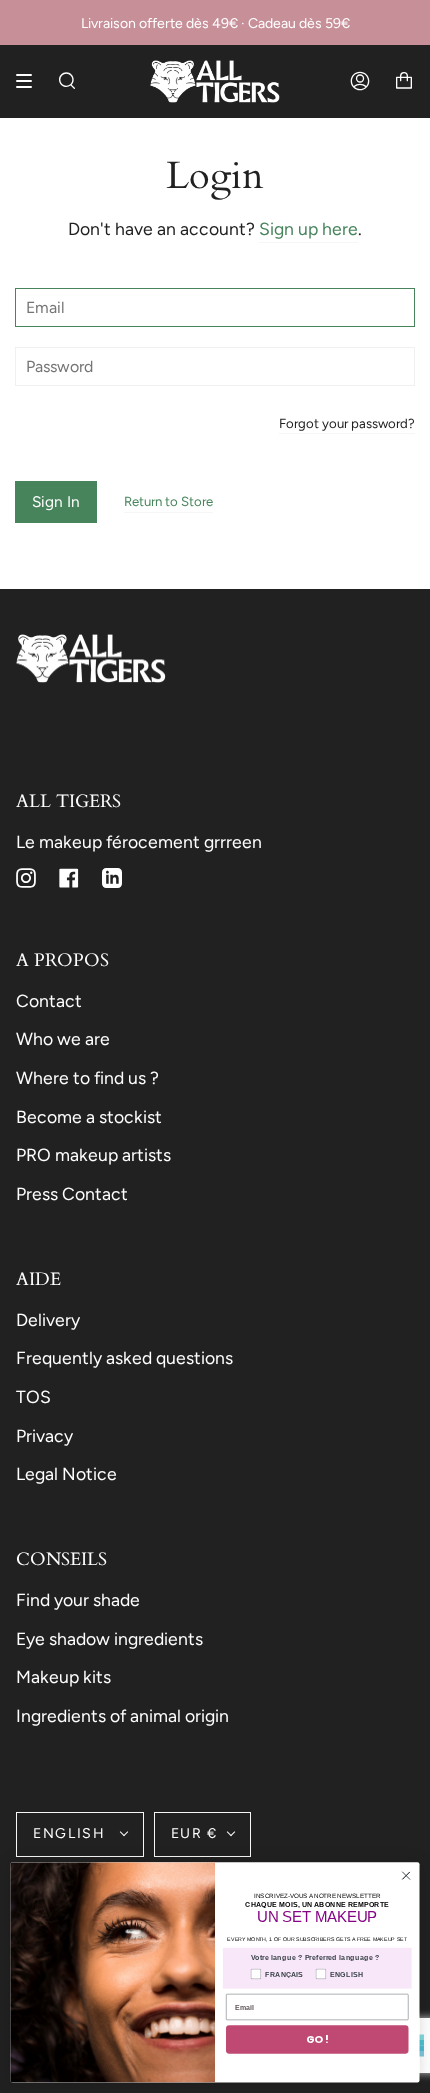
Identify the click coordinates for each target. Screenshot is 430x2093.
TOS (33, 1396)
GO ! (317, 2039)
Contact (49, 1000)
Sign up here (308, 228)
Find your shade (78, 1599)
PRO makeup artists (93, 1154)
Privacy (44, 1435)
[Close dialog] (406, 1875)
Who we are (63, 1038)
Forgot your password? (347, 424)
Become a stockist (89, 1116)
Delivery (48, 1319)
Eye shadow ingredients (109, 1638)
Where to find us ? (87, 1077)
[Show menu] (31, 81)
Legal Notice (66, 1473)
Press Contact (72, 1193)
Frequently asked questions (124, 1357)
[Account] (360, 81)
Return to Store (168, 501)
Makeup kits (63, 1676)
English (72, 1833)
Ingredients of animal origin (122, 1715)
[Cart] (404, 81)
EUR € (194, 1833)
